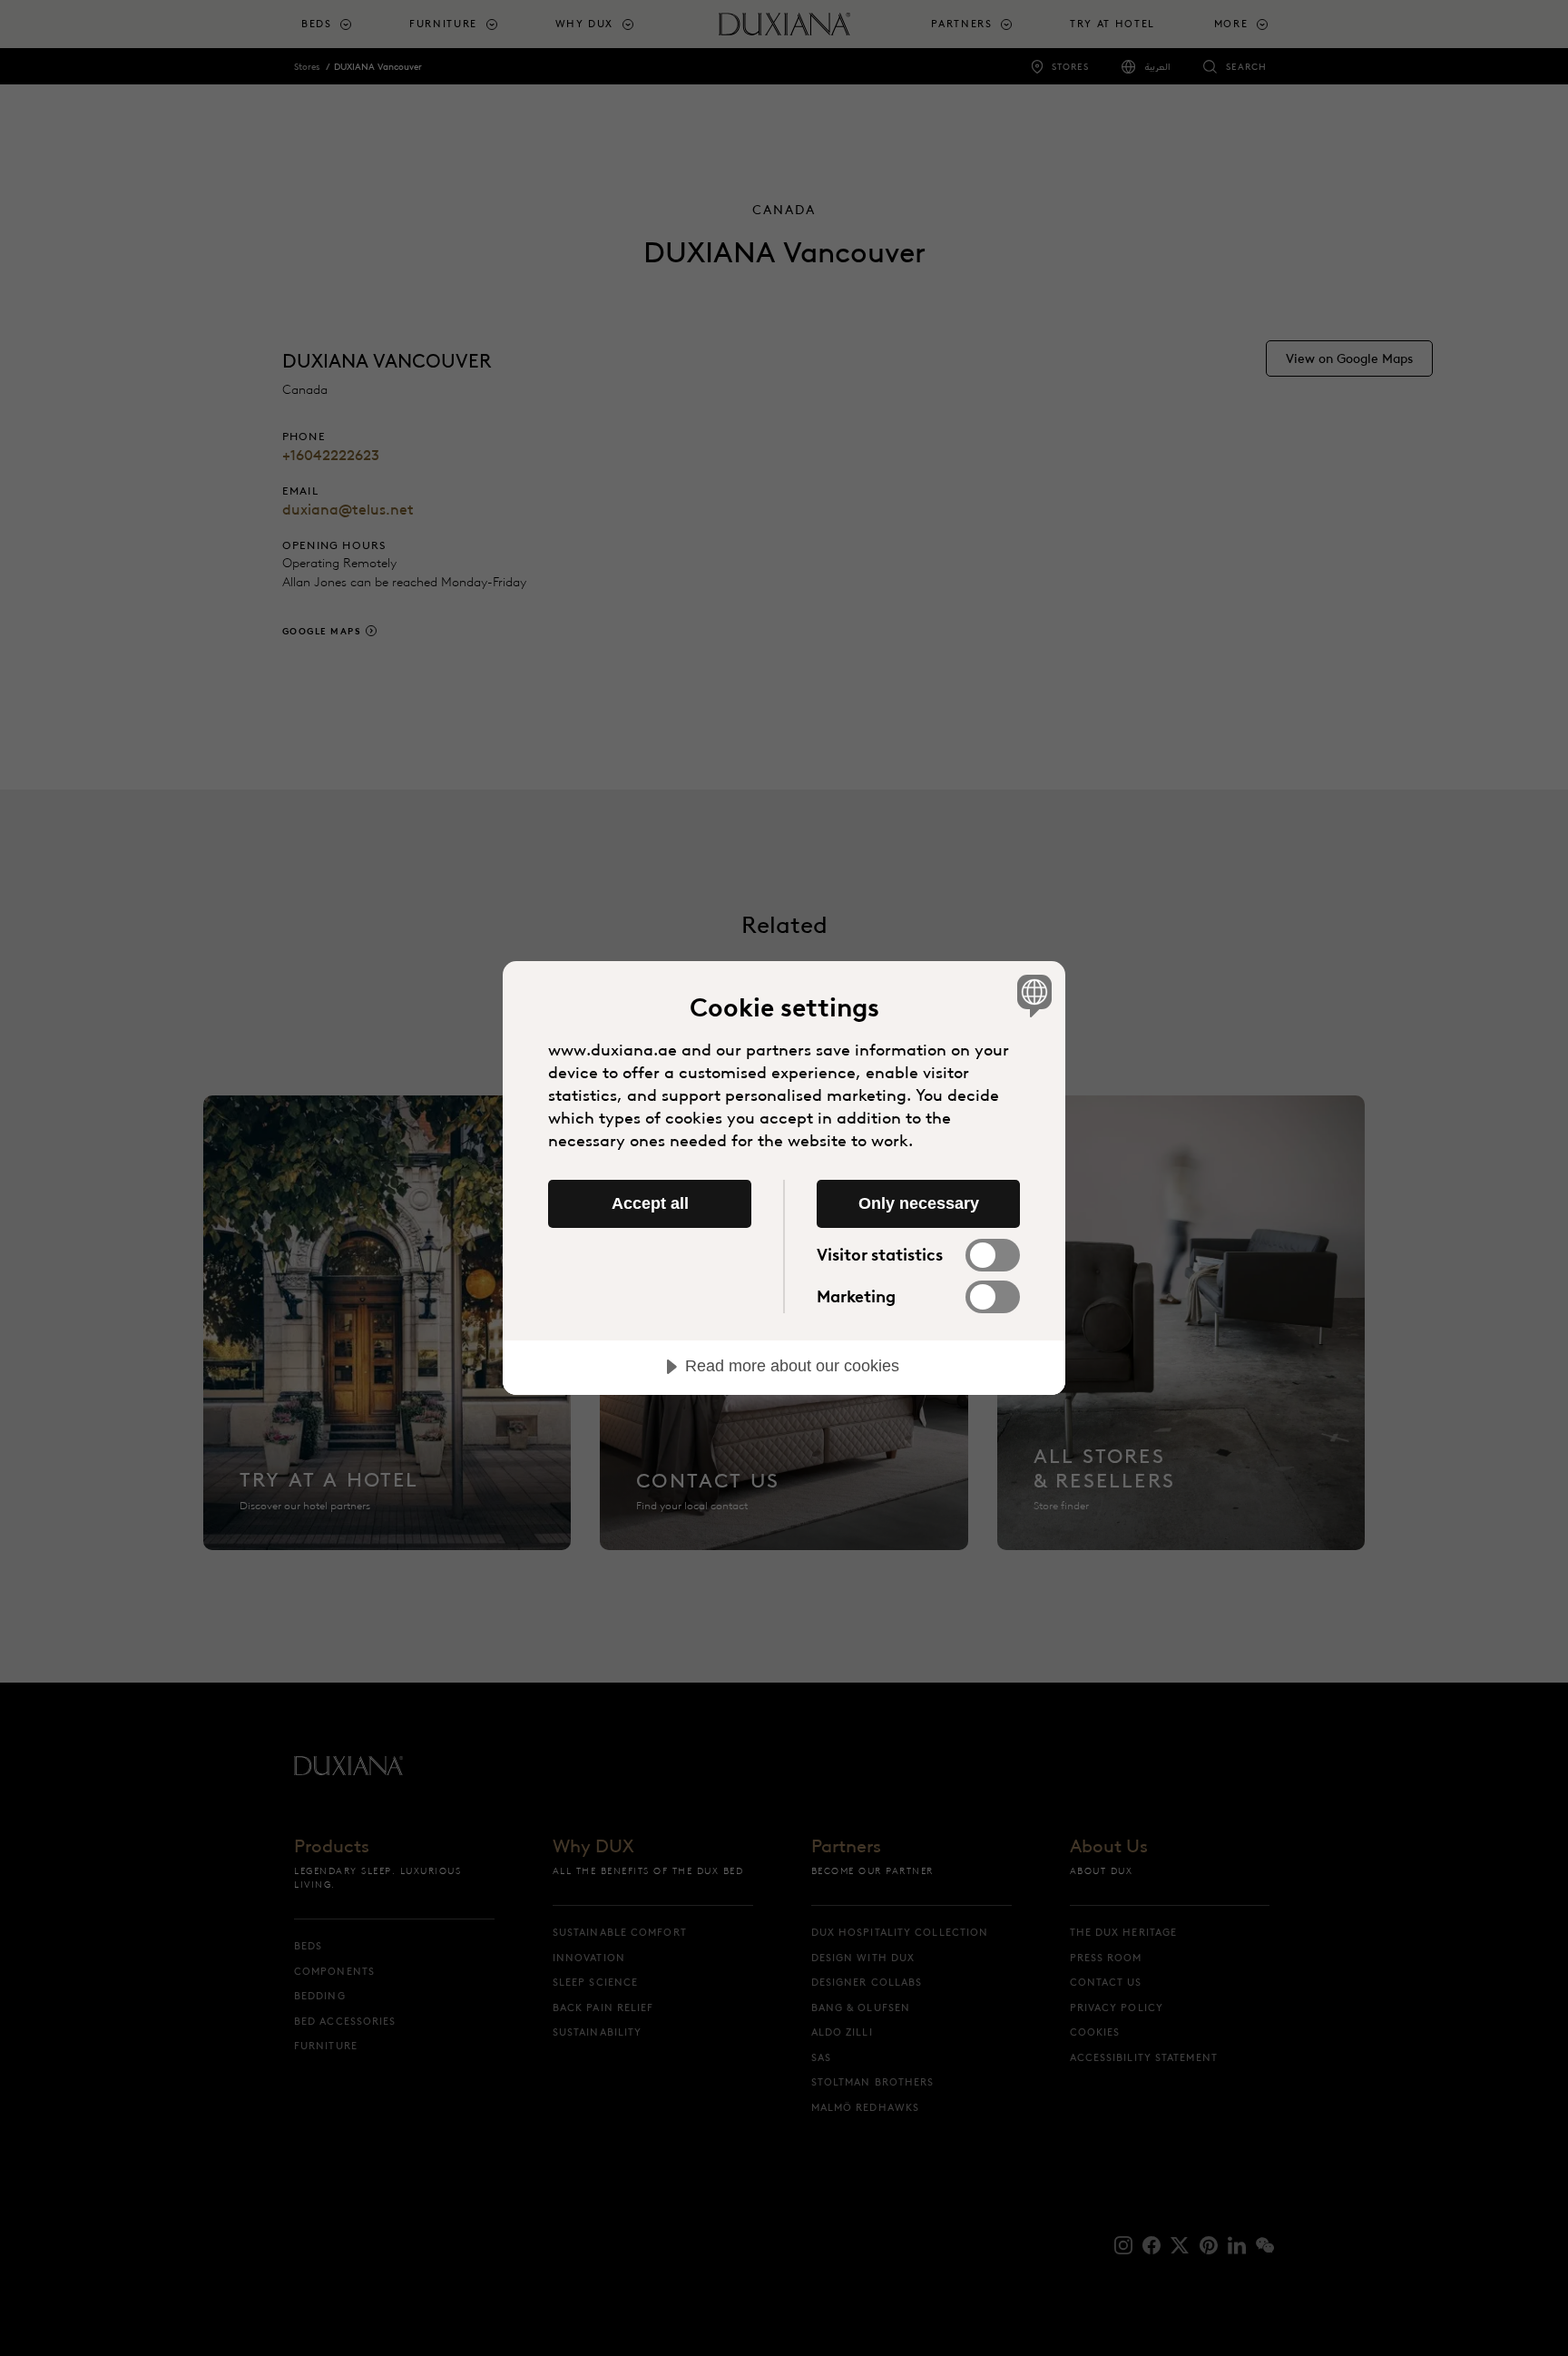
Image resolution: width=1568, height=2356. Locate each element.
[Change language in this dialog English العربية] (1031, 995)
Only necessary (919, 1203)
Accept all (650, 1203)
